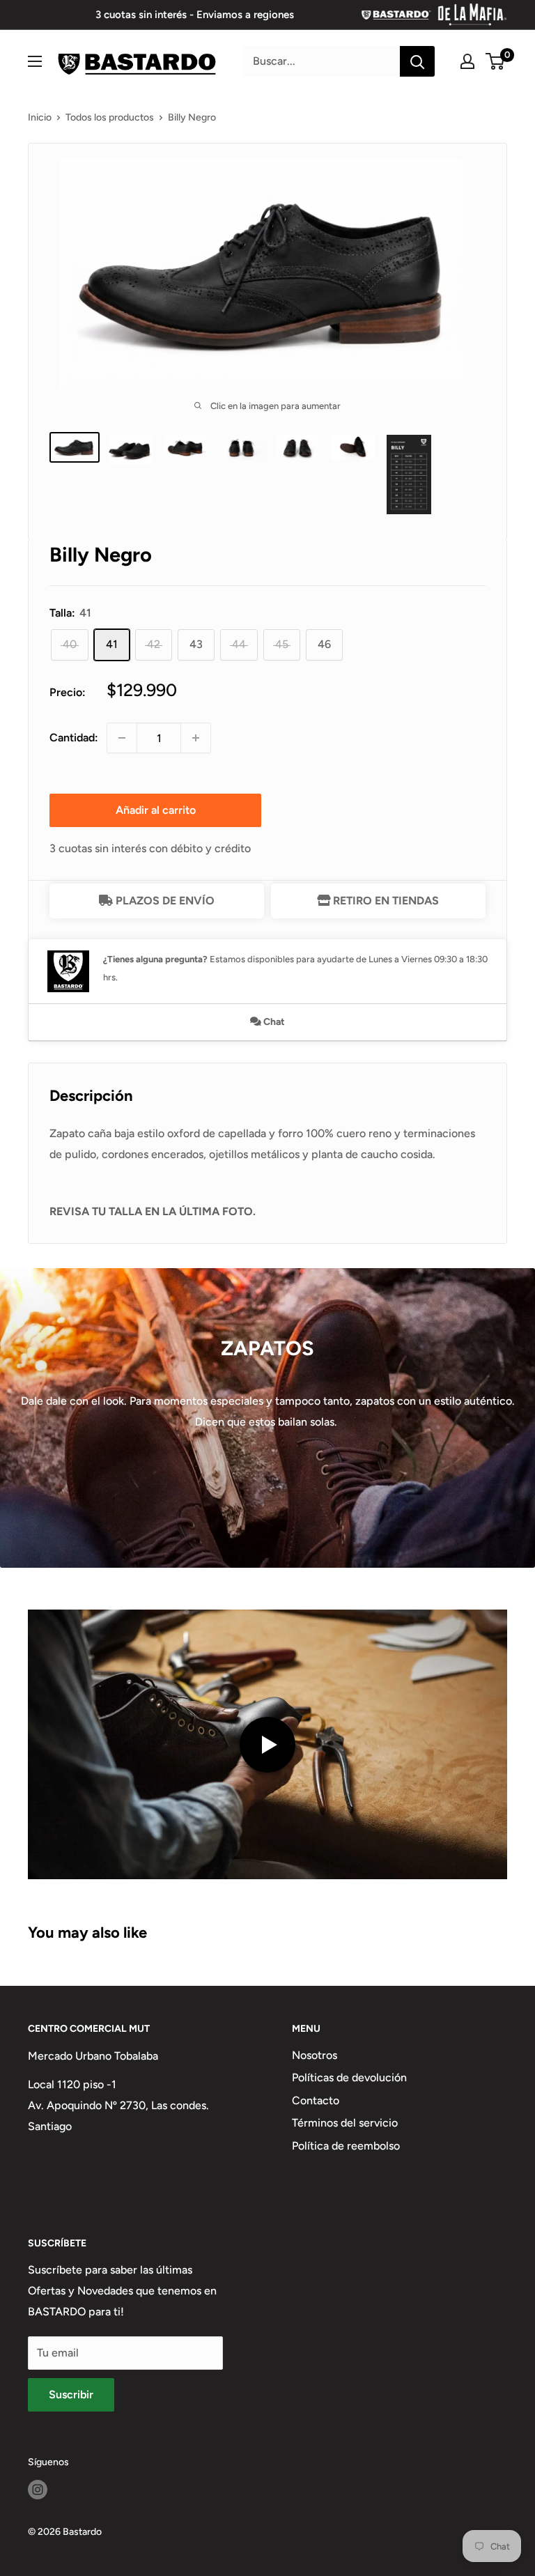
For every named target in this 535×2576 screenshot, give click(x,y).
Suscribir (71, 2394)
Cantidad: (74, 738)
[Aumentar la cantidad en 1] (196, 738)
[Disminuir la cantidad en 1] (122, 738)
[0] (496, 61)
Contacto (316, 2100)
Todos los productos (110, 117)
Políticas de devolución (349, 2077)
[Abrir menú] (35, 61)
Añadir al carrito (156, 810)
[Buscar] (417, 61)
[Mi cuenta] (467, 61)
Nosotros (315, 2055)
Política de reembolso (346, 2146)
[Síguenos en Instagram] (38, 2490)
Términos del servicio (345, 2123)
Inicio (40, 117)
